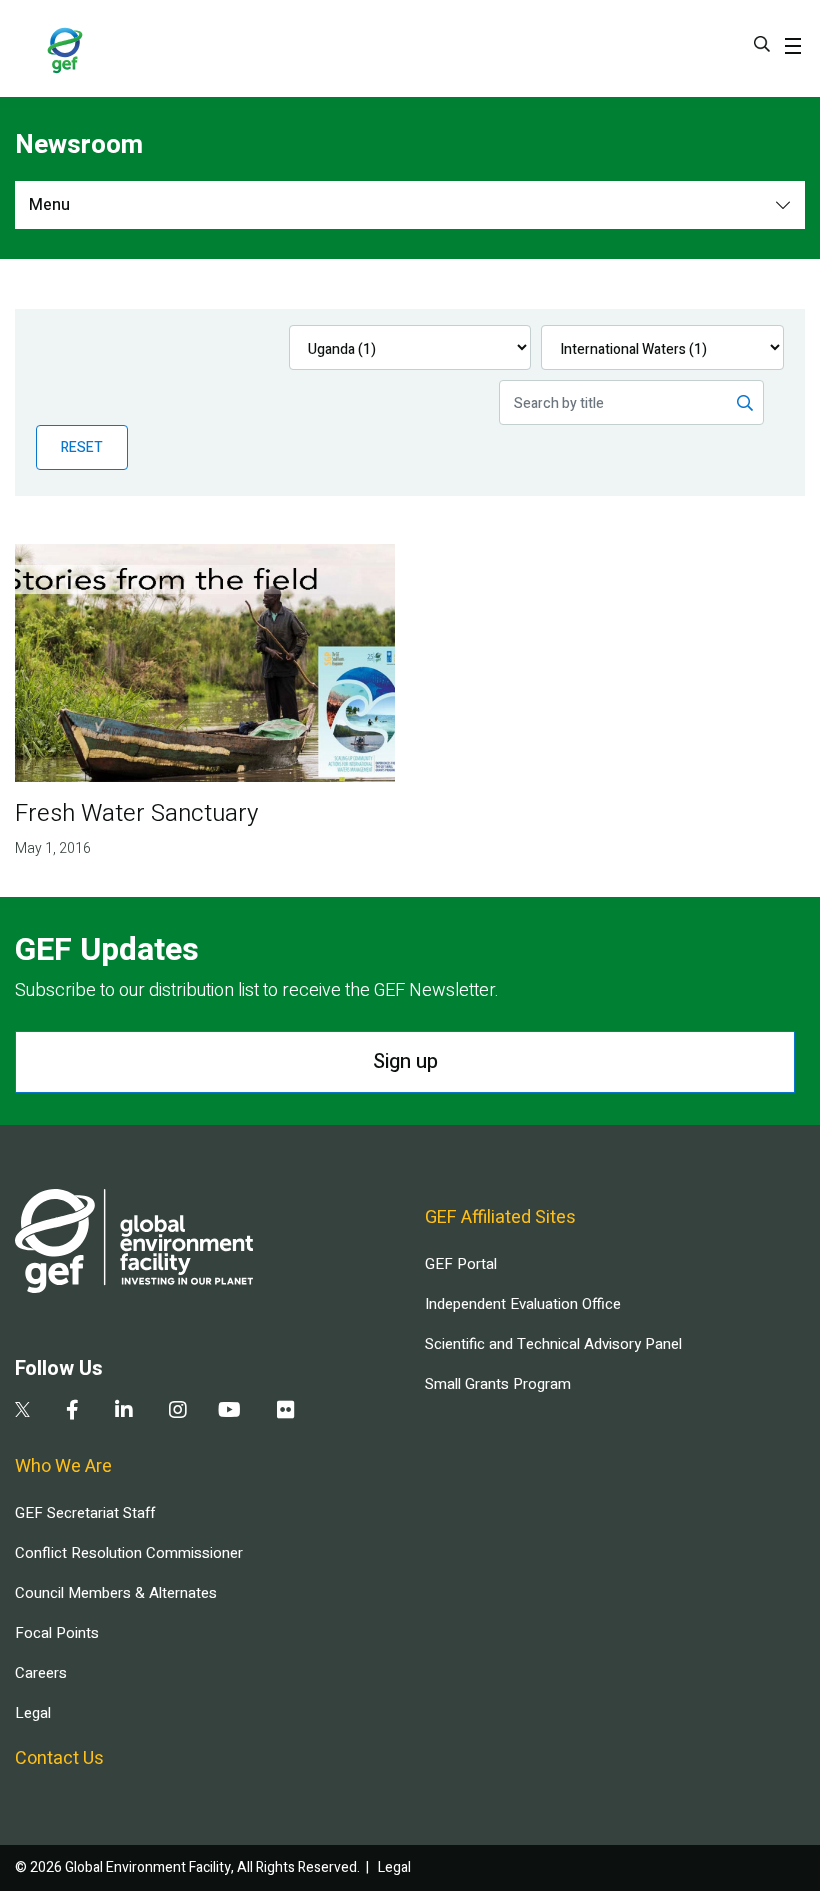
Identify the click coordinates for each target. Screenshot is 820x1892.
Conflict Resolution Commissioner (129, 1553)
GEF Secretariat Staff (85, 1513)
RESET (82, 447)
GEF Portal (461, 1264)
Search (762, 44)
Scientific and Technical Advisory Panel (553, 1344)
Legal (33, 1713)
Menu (49, 205)
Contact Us (59, 1758)
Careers (41, 1673)
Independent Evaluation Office (523, 1304)
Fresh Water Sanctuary (136, 813)
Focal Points (57, 1633)
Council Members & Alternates (116, 1593)
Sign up (405, 1061)
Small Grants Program (498, 1384)
